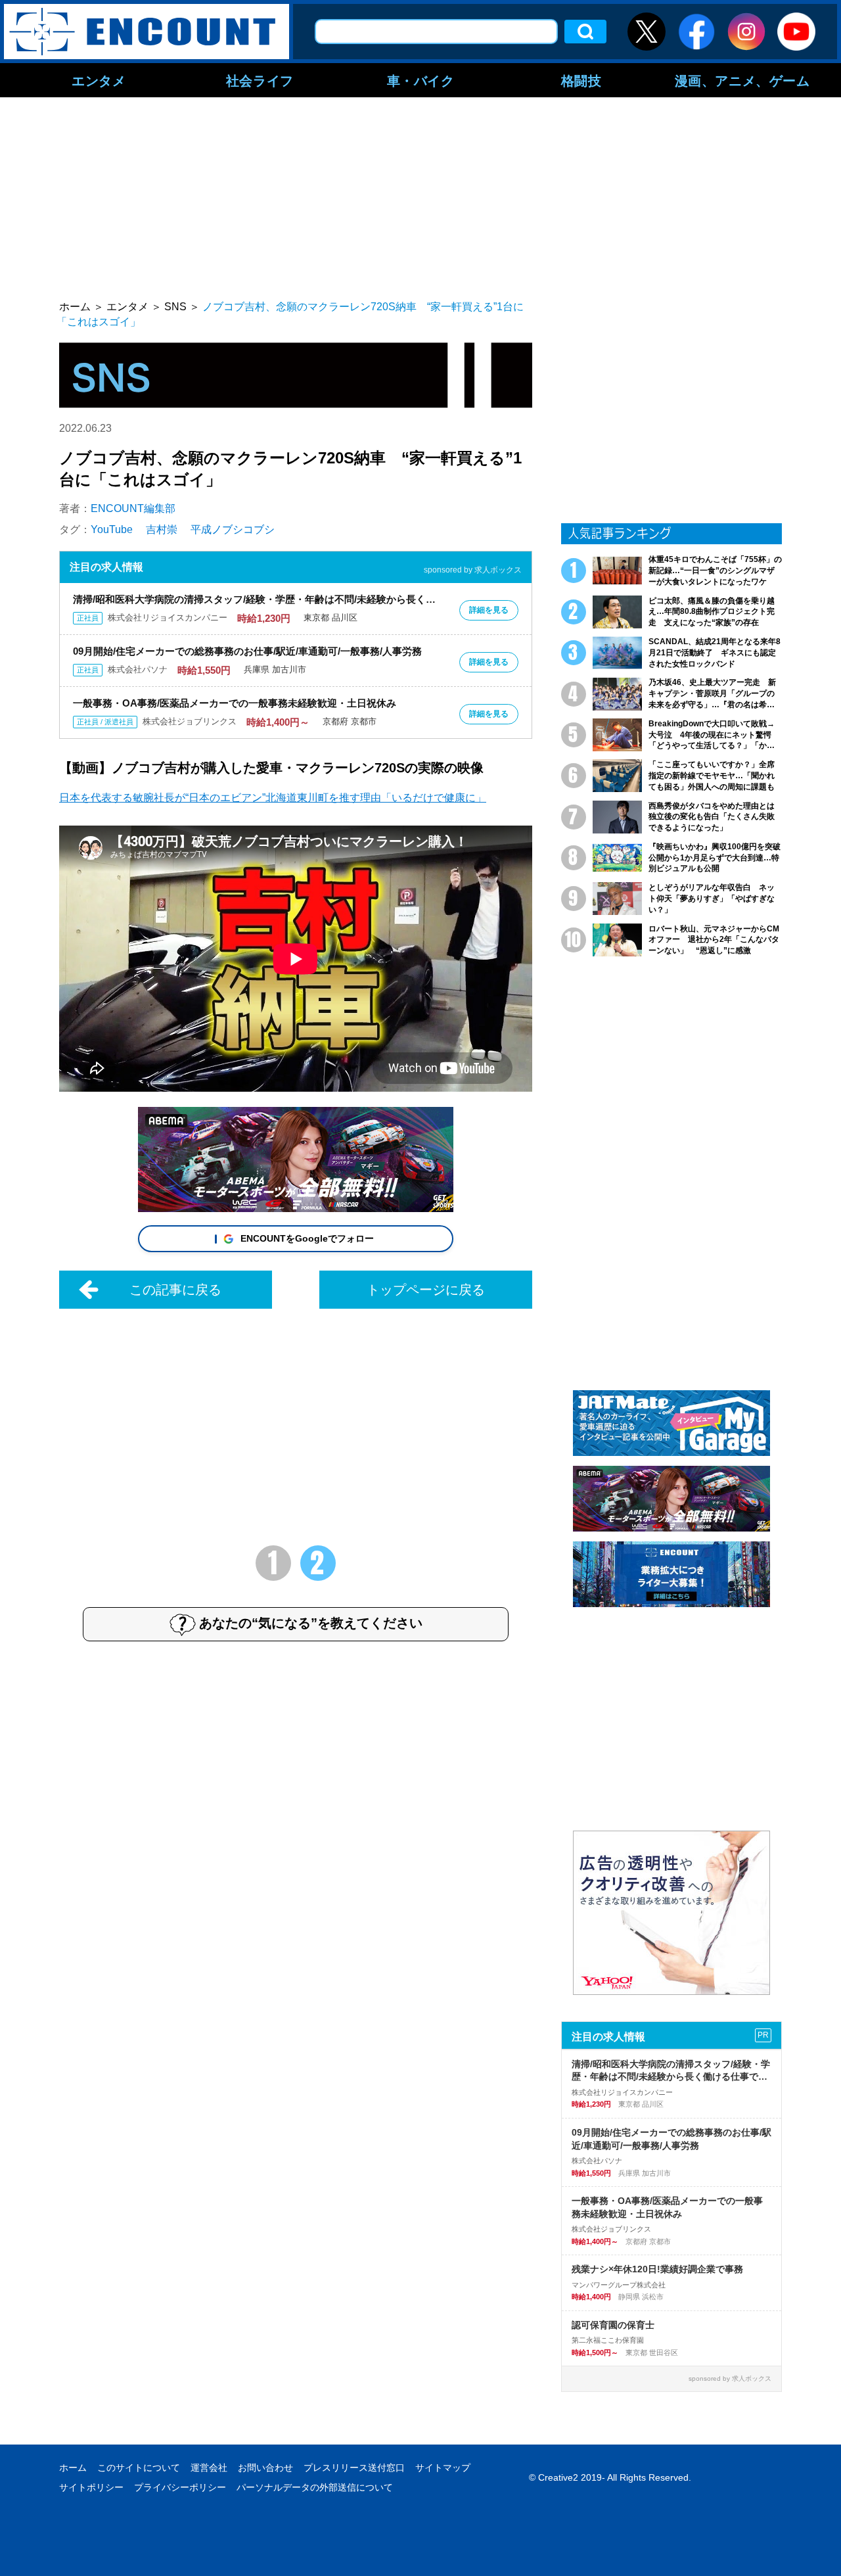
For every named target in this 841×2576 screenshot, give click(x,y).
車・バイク (421, 80)
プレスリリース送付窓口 (354, 2468)
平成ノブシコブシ (233, 529)
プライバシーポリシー (180, 2487)
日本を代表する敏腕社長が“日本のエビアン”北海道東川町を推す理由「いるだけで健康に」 (273, 798)
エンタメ (99, 80)
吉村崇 (162, 529)
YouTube (112, 529)
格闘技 (581, 80)
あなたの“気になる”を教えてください (311, 1624)
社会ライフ (260, 80)
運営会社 (209, 2468)
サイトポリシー (91, 2487)
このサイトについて (139, 2468)
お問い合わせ (265, 2468)
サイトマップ (443, 2468)
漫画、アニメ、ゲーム (742, 80)
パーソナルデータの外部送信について (315, 2487)
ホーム (73, 2468)
